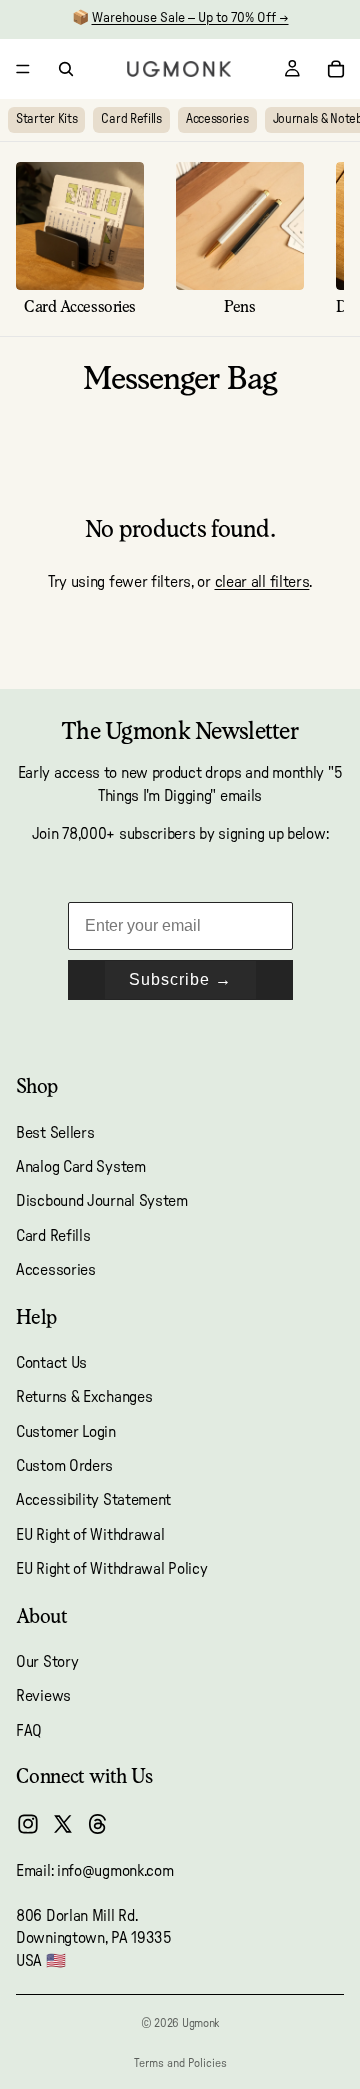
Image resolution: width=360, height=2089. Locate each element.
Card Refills (131, 119)
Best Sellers (55, 1133)
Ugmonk (200, 2023)
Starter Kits (46, 119)
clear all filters (262, 582)
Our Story (47, 1662)
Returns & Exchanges (84, 1397)
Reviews (43, 1696)
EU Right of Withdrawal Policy (111, 1569)
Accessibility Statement (93, 1501)
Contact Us (51, 1363)
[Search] (66, 69)
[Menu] (23, 69)
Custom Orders (64, 1466)
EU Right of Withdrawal (90, 1535)
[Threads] (98, 1824)
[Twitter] (63, 1824)
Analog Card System (81, 1167)
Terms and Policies (180, 2063)
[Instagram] (28, 1824)
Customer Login (66, 1432)
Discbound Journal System (102, 1201)
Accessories (217, 119)
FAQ (29, 1731)
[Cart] (336, 69)
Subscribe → (180, 979)
